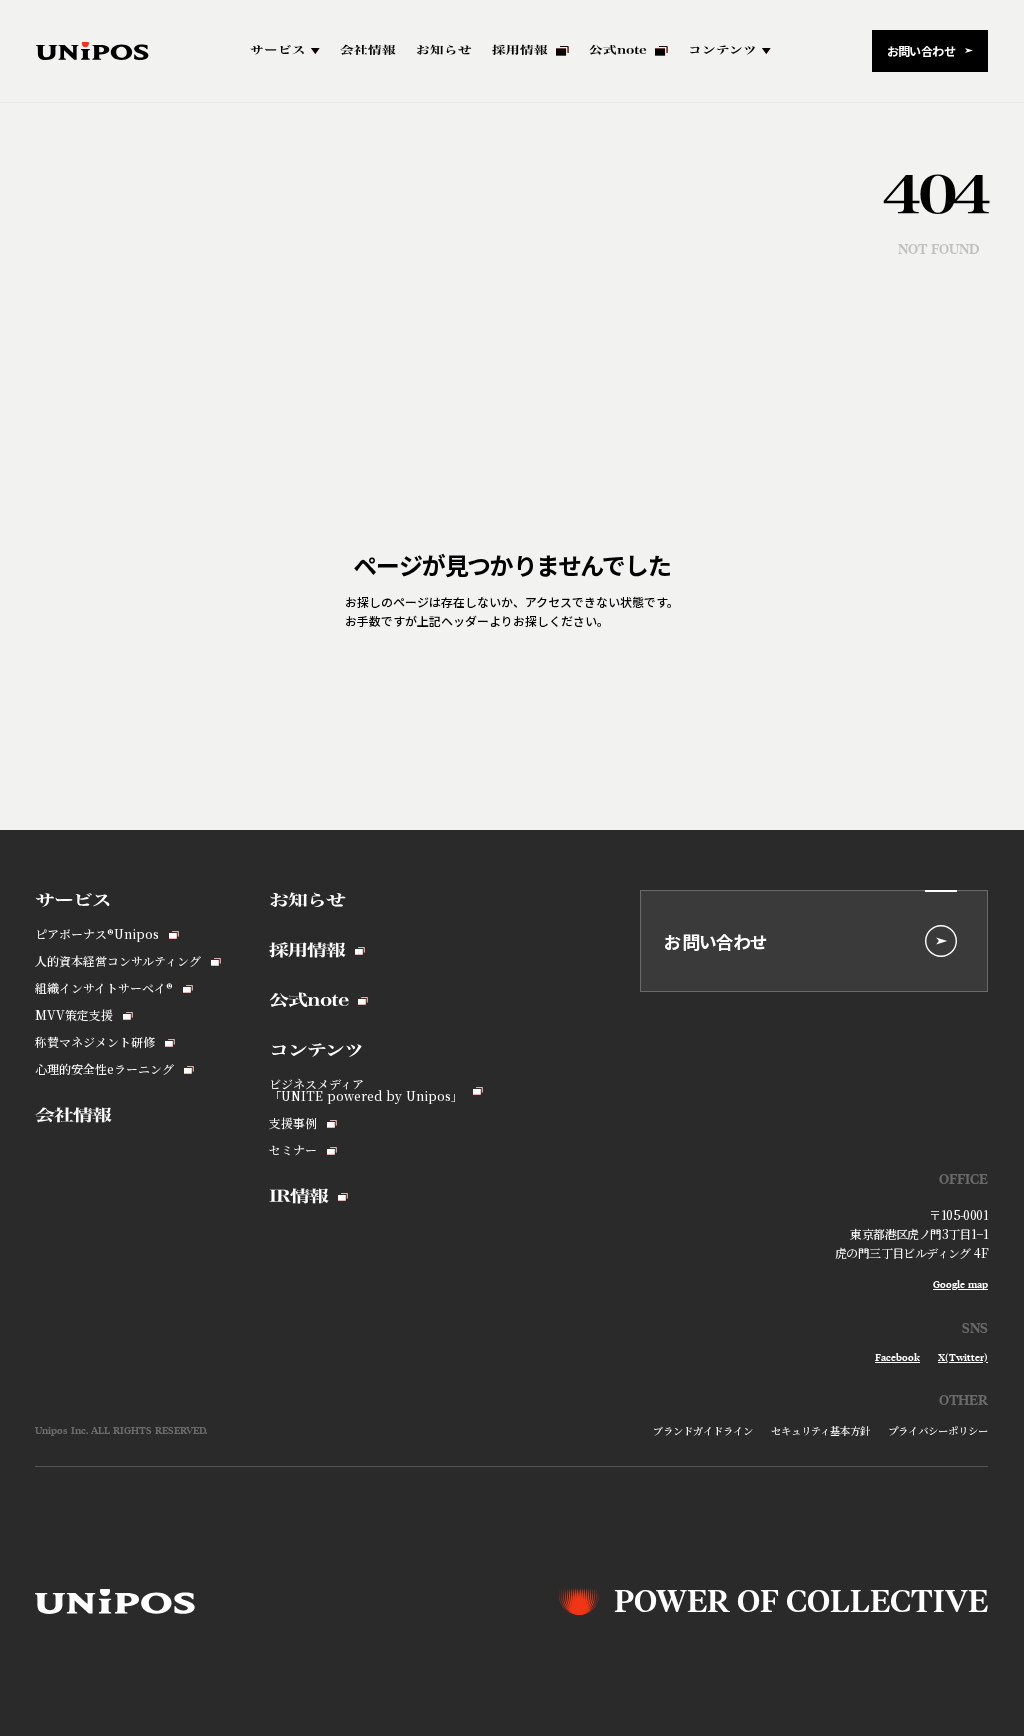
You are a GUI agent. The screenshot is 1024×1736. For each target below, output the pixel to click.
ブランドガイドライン (703, 1431)
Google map (960, 1285)
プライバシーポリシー (938, 1431)
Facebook (897, 1358)
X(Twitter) (963, 1358)
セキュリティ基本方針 (820, 1431)
